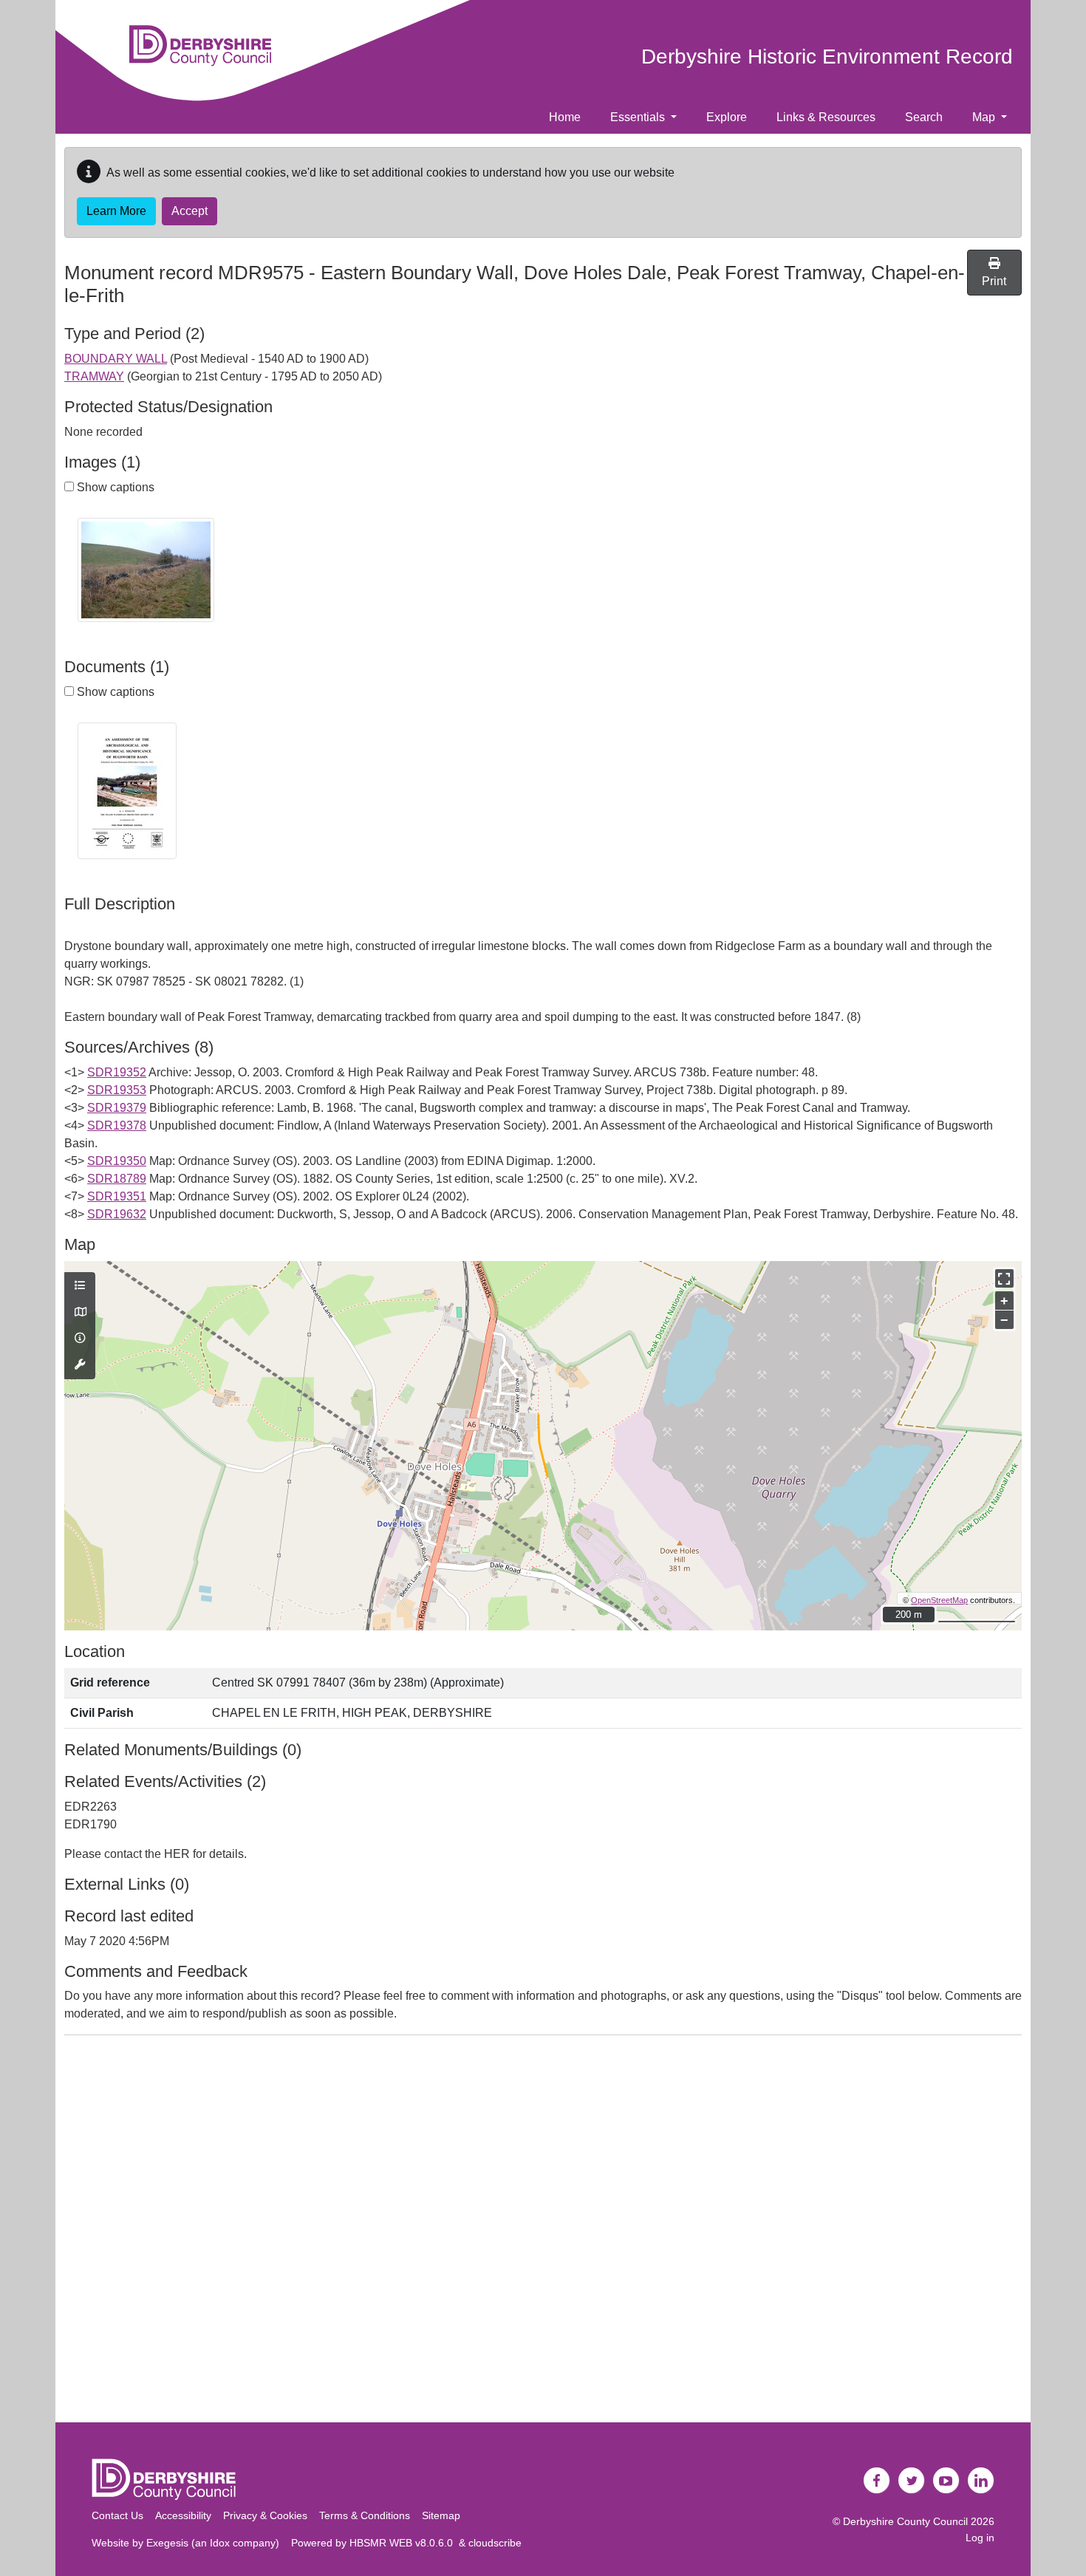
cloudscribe (495, 2543)
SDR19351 (117, 1196)
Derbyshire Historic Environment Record (827, 57)
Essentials (639, 117)
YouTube (946, 2481)
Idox (220, 2543)
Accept (189, 211)
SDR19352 (117, 1072)
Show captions (114, 487)
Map (985, 117)
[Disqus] (543, 2232)
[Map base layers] (80, 1313)
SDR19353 (117, 1090)
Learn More (116, 211)
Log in (980, 2538)
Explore (727, 117)
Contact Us (117, 2515)
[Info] (80, 1339)
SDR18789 (117, 1179)
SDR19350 (117, 1161)
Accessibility (183, 2515)
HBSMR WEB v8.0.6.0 (404, 2543)
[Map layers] (80, 1286)
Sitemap (441, 2515)
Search (924, 117)
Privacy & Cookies (265, 2515)
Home (565, 117)
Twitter (912, 2481)
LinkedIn (981, 2481)
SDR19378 (117, 1125)
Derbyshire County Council (905, 2521)
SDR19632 (117, 1214)
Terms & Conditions (365, 2515)
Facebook (877, 2481)
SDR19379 (117, 1108)
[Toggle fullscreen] (1004, 1278)
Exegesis (167, 2543)
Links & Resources (826, 117)
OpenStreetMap (939, 1600)
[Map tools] (80, 1365)
